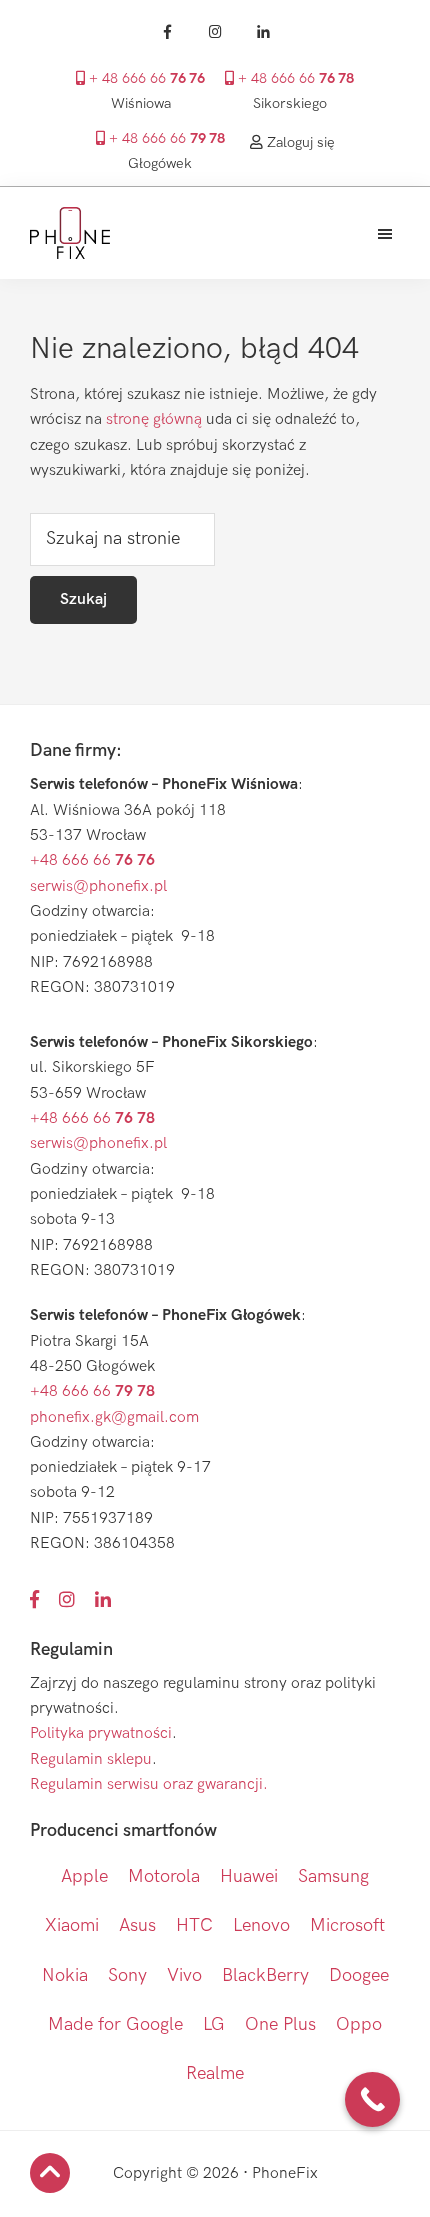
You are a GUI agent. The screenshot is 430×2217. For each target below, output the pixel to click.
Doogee (359, 1975)
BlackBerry (265, 1975)
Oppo (359, 2024)
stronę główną (154, 419)
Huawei (249, 1876)
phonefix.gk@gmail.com (114, 1417)
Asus (137, 1925)
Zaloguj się (299, 142)
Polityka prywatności (101, 1733)
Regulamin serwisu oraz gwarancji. (149, 1784)
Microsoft (347, 1925)
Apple (84, 1876)
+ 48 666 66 (145, 79)
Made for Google (115, 2024)
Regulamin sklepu (91, 1759)
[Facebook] (167, 32)
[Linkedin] (263, 32)
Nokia (65, 1975)
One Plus (280, 2024)
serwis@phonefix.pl (98, 886)
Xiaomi (72, 1925)
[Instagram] (215, 32)
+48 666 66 (92, 860)
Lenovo (261, 1925)
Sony (127, 1975)
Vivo (184, 1975)
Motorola (164, 1876)
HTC (194, 1925)
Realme (215, 2073)
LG (214, 2024)
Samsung (333, 1876)
